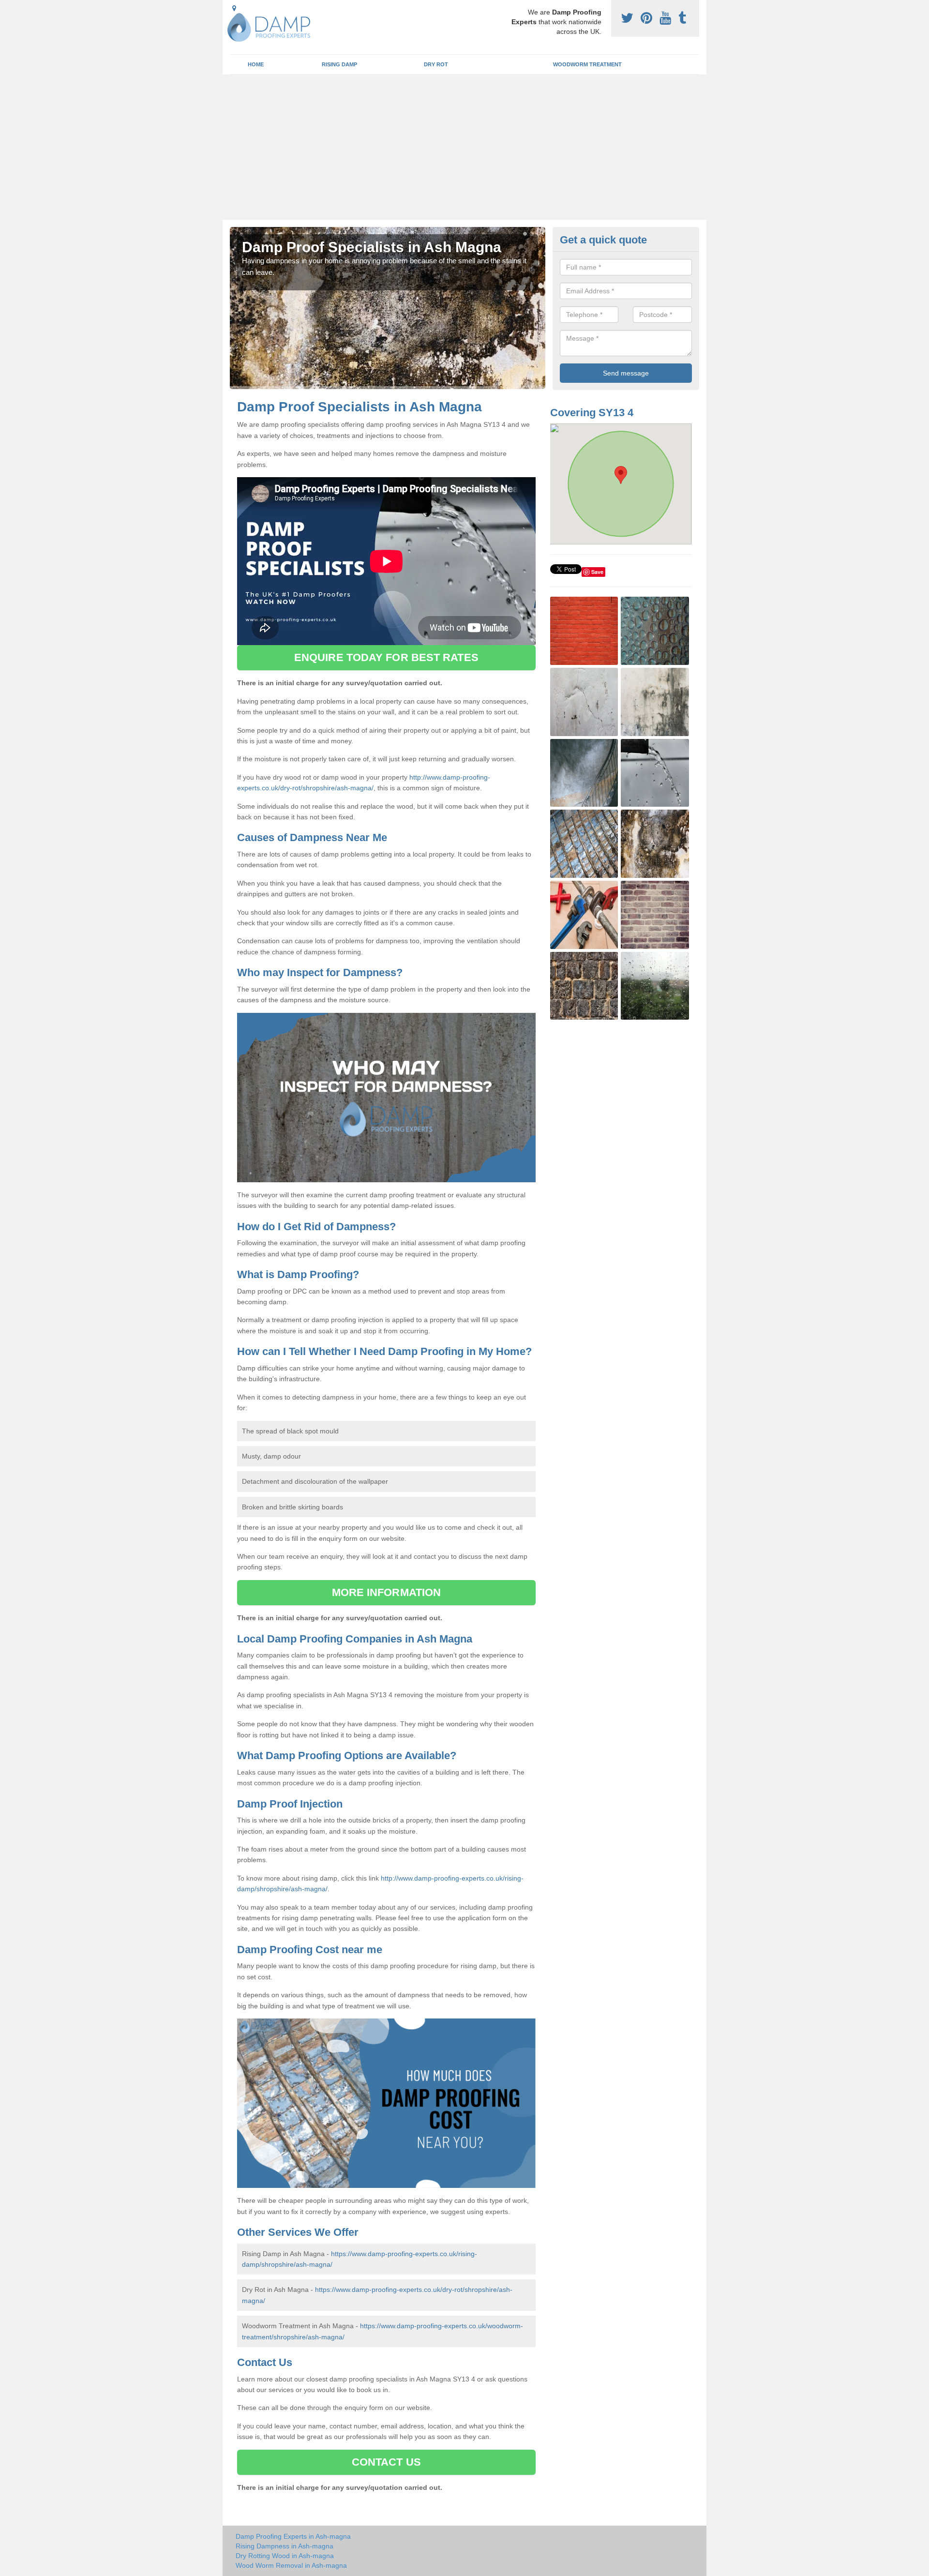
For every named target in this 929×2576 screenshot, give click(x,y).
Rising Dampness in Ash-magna (285, 2546)
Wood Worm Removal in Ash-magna (291, 2565)
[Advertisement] (464, 147)
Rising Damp (339, 64)
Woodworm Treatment (587, 64)
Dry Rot (436, 64)
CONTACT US (386, 2462)
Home (256, 64)
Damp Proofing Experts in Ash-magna (293, 2536)
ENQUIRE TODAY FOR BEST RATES (386, 657)
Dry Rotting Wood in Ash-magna (285, 2556)
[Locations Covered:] (234, 8)
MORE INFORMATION (387, 1592)
